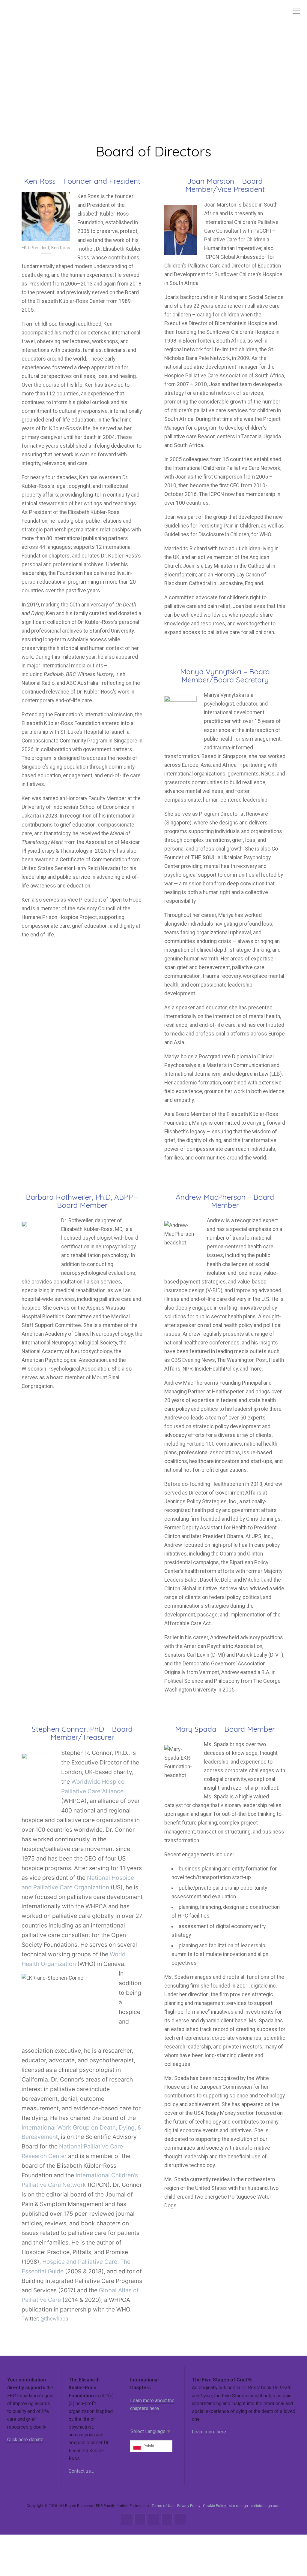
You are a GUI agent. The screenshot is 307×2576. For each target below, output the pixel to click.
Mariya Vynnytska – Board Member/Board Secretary (225, 676)
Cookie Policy (215, 2506)
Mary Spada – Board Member (225, 1729)
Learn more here (209, 2432)
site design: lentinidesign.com (255, 2506)
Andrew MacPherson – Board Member (225, 1201)
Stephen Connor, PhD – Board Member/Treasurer (82, 1733)
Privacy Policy (189, 2506)
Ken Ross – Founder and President (82, 181)
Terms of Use (163, 2506)
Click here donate (25, 2440)
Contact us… (81, 2471)
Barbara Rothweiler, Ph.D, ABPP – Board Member (82, 1201)
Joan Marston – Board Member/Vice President (225, 185)
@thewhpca (54, 2319)
